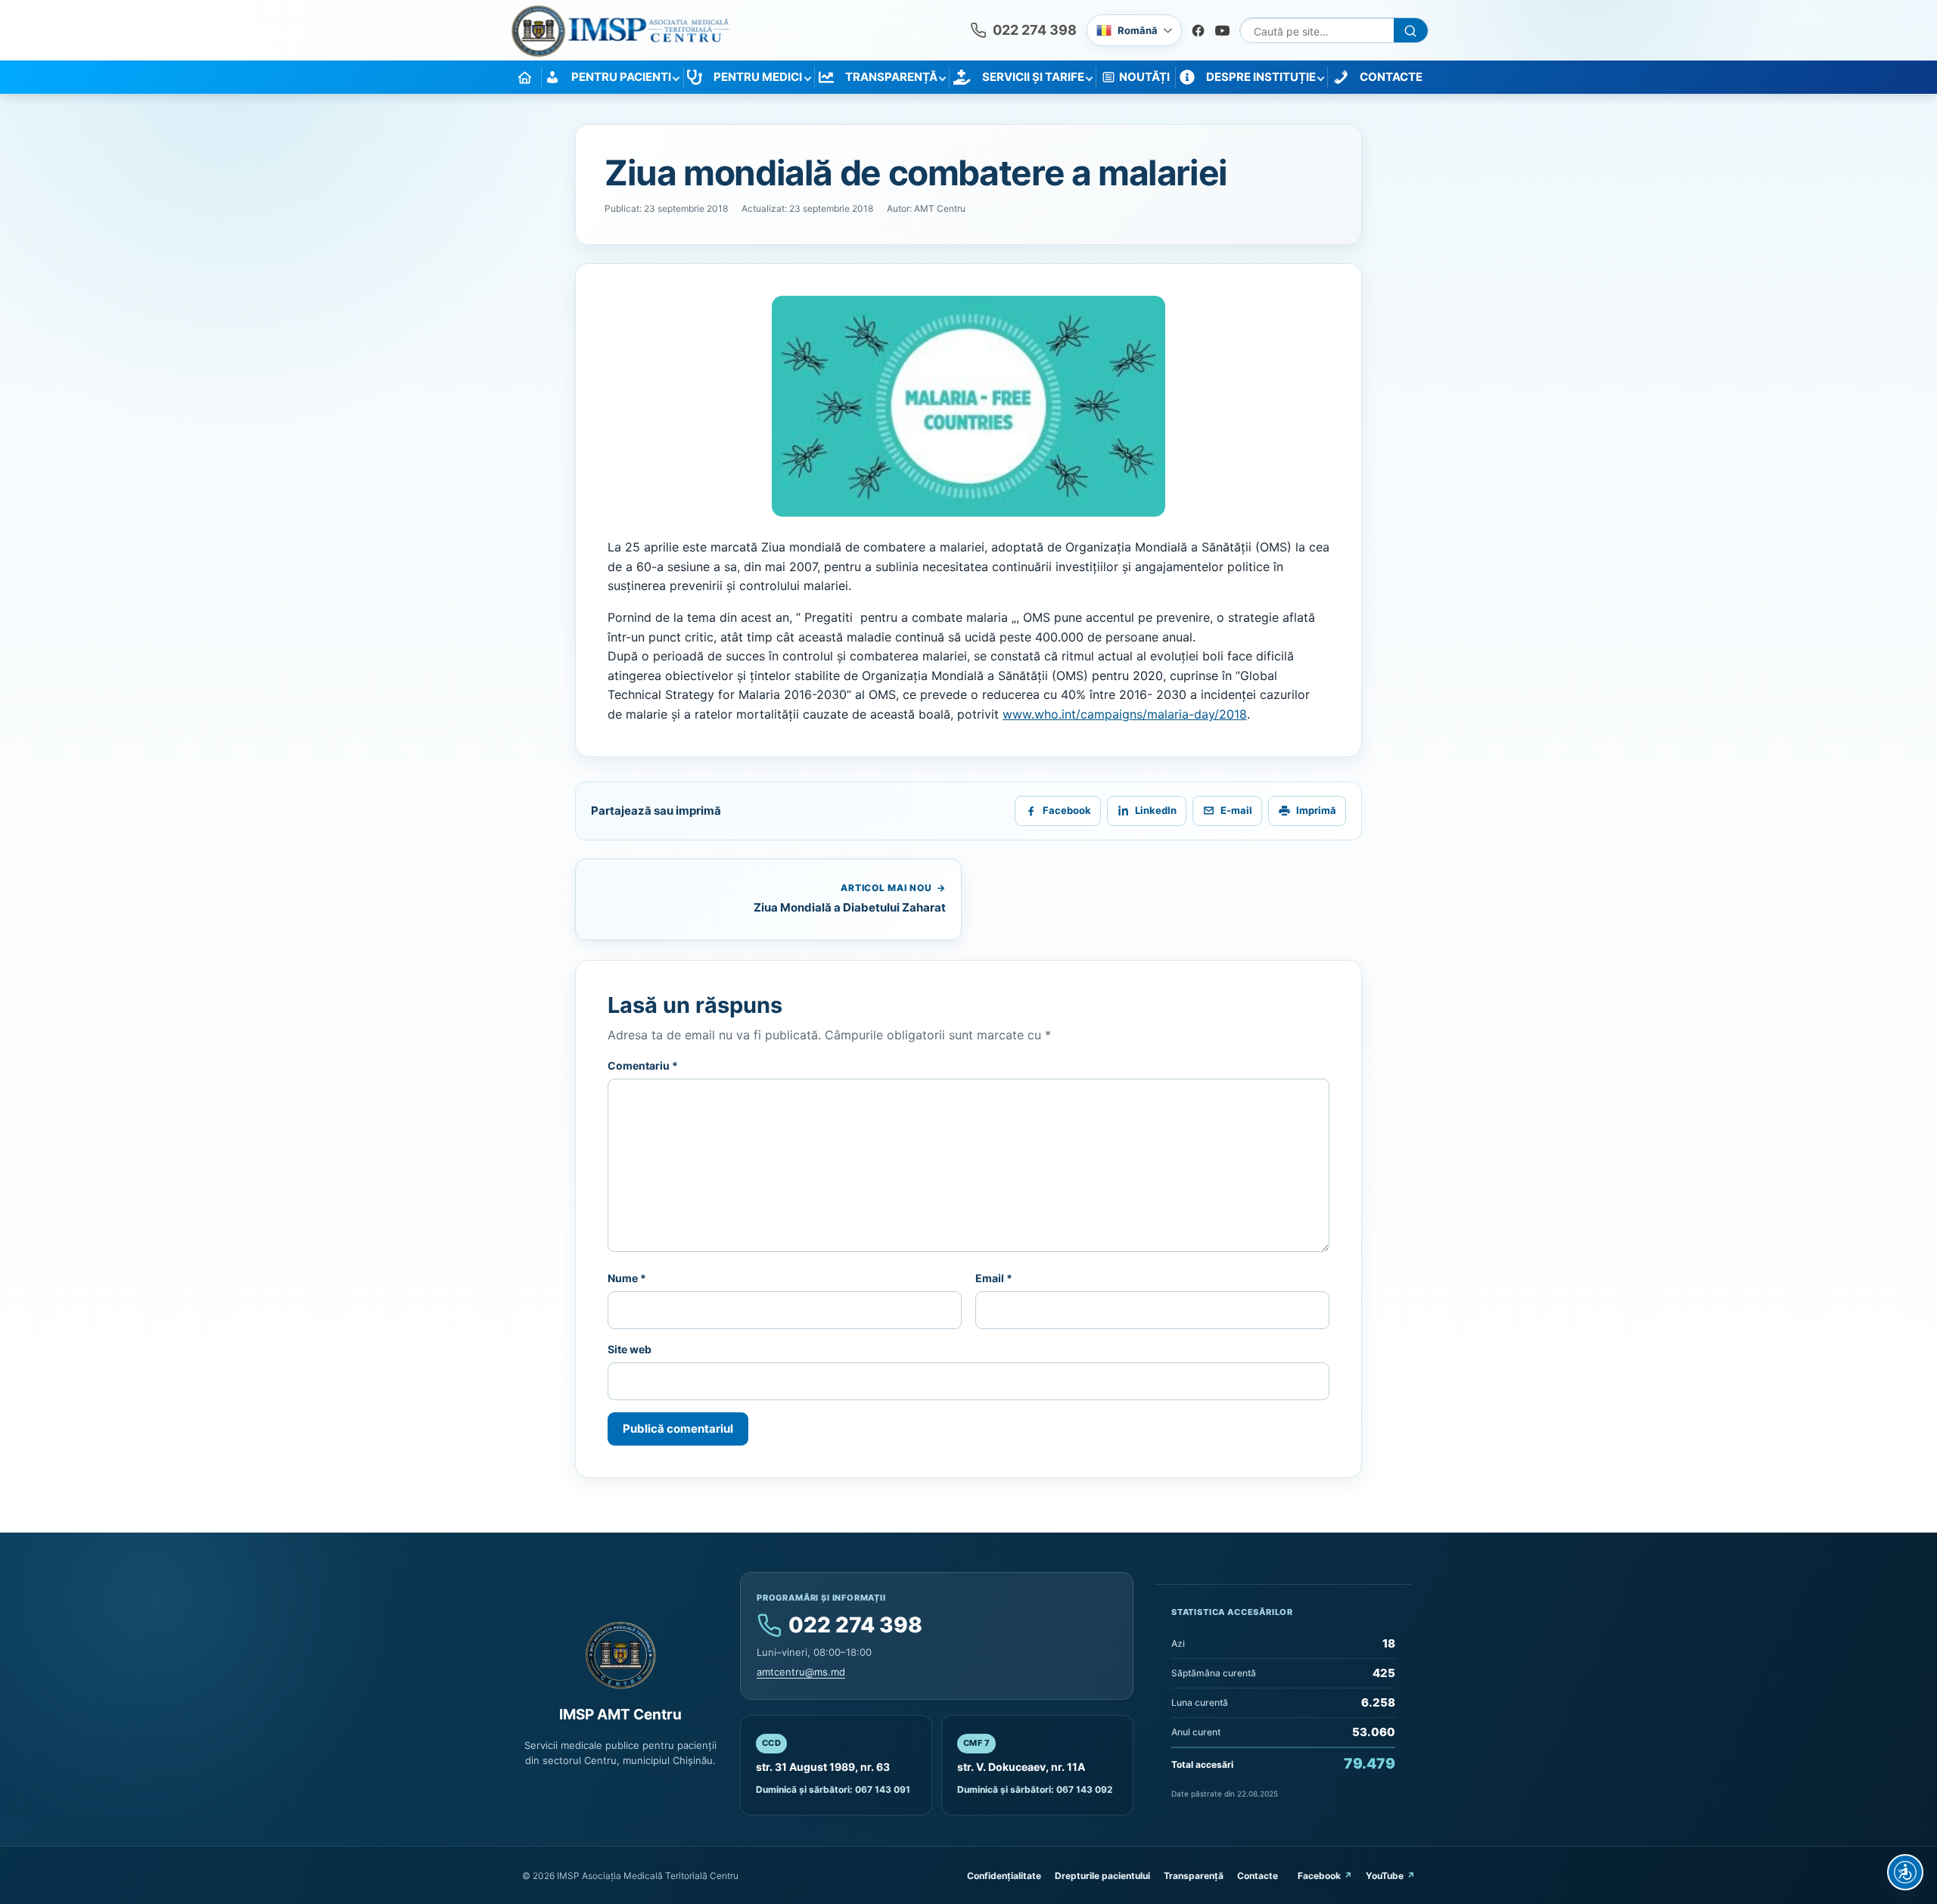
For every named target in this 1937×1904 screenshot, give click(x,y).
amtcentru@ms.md (801, 1672)
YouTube (1385, 1876)
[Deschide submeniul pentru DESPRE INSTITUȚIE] (1320, 77)
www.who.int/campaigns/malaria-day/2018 (1125, 714)
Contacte (1258, 1876)
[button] (968, 407)
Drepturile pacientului (1102, 1876)
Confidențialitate (1004, 1876)
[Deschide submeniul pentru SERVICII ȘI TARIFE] (1089, 77)
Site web (630, 1349)
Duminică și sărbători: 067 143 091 (833, 1789)
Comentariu (643, 1065)
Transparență (1194, 1876)
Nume (627, 1278)
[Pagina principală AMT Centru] (620, 31)
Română (1138, 30)
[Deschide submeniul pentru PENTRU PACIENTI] (676, 77)
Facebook (1319, 1876)
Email (994, 1278)
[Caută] (1411, 31)
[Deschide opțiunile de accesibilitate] (1905, 1872)
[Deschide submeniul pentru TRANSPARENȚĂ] (942, 77)
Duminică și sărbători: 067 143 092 (1035, 1789)
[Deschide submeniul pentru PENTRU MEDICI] (807, 77)
